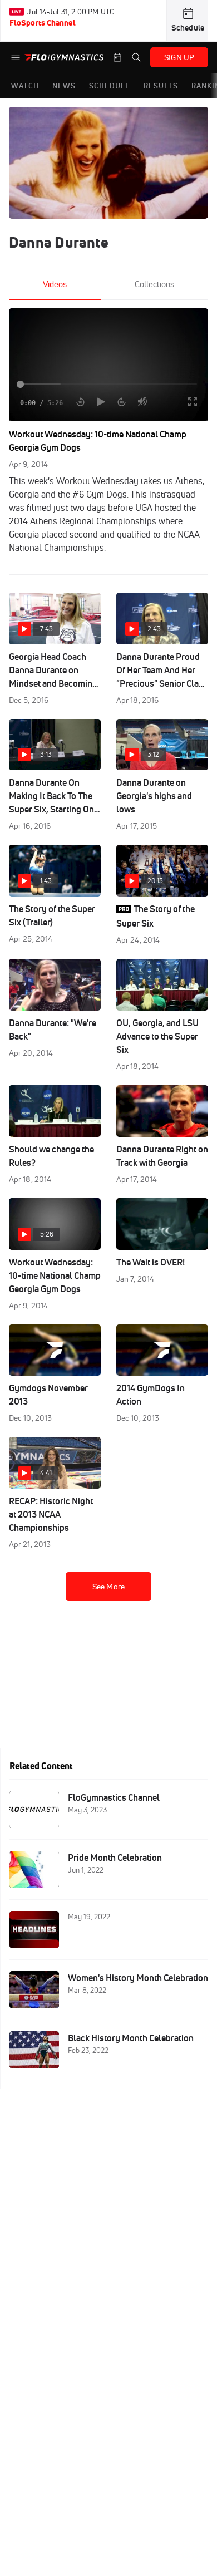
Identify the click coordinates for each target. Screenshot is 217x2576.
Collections (154, 284)
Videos (55, 284)
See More (108, 1587)
